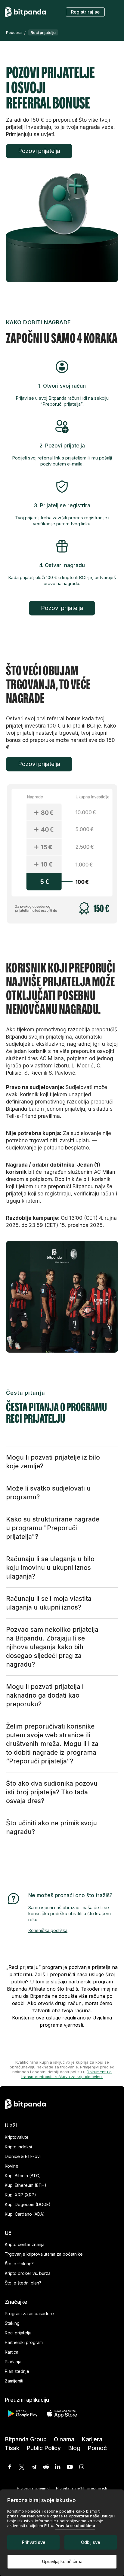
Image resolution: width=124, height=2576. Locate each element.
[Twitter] (22, 2467)
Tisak (12, 2448)
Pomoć (97, 2448)
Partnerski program (24, 2342)
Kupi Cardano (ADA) (25, 2214)
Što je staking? (19, 2264)
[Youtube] (70, 2467)
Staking (12, 2323)
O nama (64, 2439)
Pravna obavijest (33, 2488)
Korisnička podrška (48, 1930)
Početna (14, 32)
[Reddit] (46, 2467)
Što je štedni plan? (23, 2283)
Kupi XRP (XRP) (20, 2195)
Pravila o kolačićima (75, 2526)
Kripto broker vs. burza (28, 2273)
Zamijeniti (14, 2381)
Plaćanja (13, 2362)
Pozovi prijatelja (39, 151)
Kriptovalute (17, 2137)
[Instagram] (82, 2467)
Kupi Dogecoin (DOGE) (28, 2204)
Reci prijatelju (18, 2333)
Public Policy (44, 2448)
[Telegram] (34, 2467)
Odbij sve (91, 2542)
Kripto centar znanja (25, 2244)
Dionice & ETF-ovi (23, 2156)
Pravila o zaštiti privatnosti (82, 2488)
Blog (74, 2448)
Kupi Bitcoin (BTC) (23, 2176)
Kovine (12, 2166)
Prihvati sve (34, 2542)
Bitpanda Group (26, 2439)
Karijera (92, 2439)
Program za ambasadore (29, 2314)
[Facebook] (10, 2467)
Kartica (12, 2352)
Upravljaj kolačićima (62, 2561)
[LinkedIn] (58, 2467)
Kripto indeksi (18, 2147)
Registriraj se (85, 12)
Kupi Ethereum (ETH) (26, 2185)
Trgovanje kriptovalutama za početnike (44, 2254)
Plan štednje (17, 2371)
